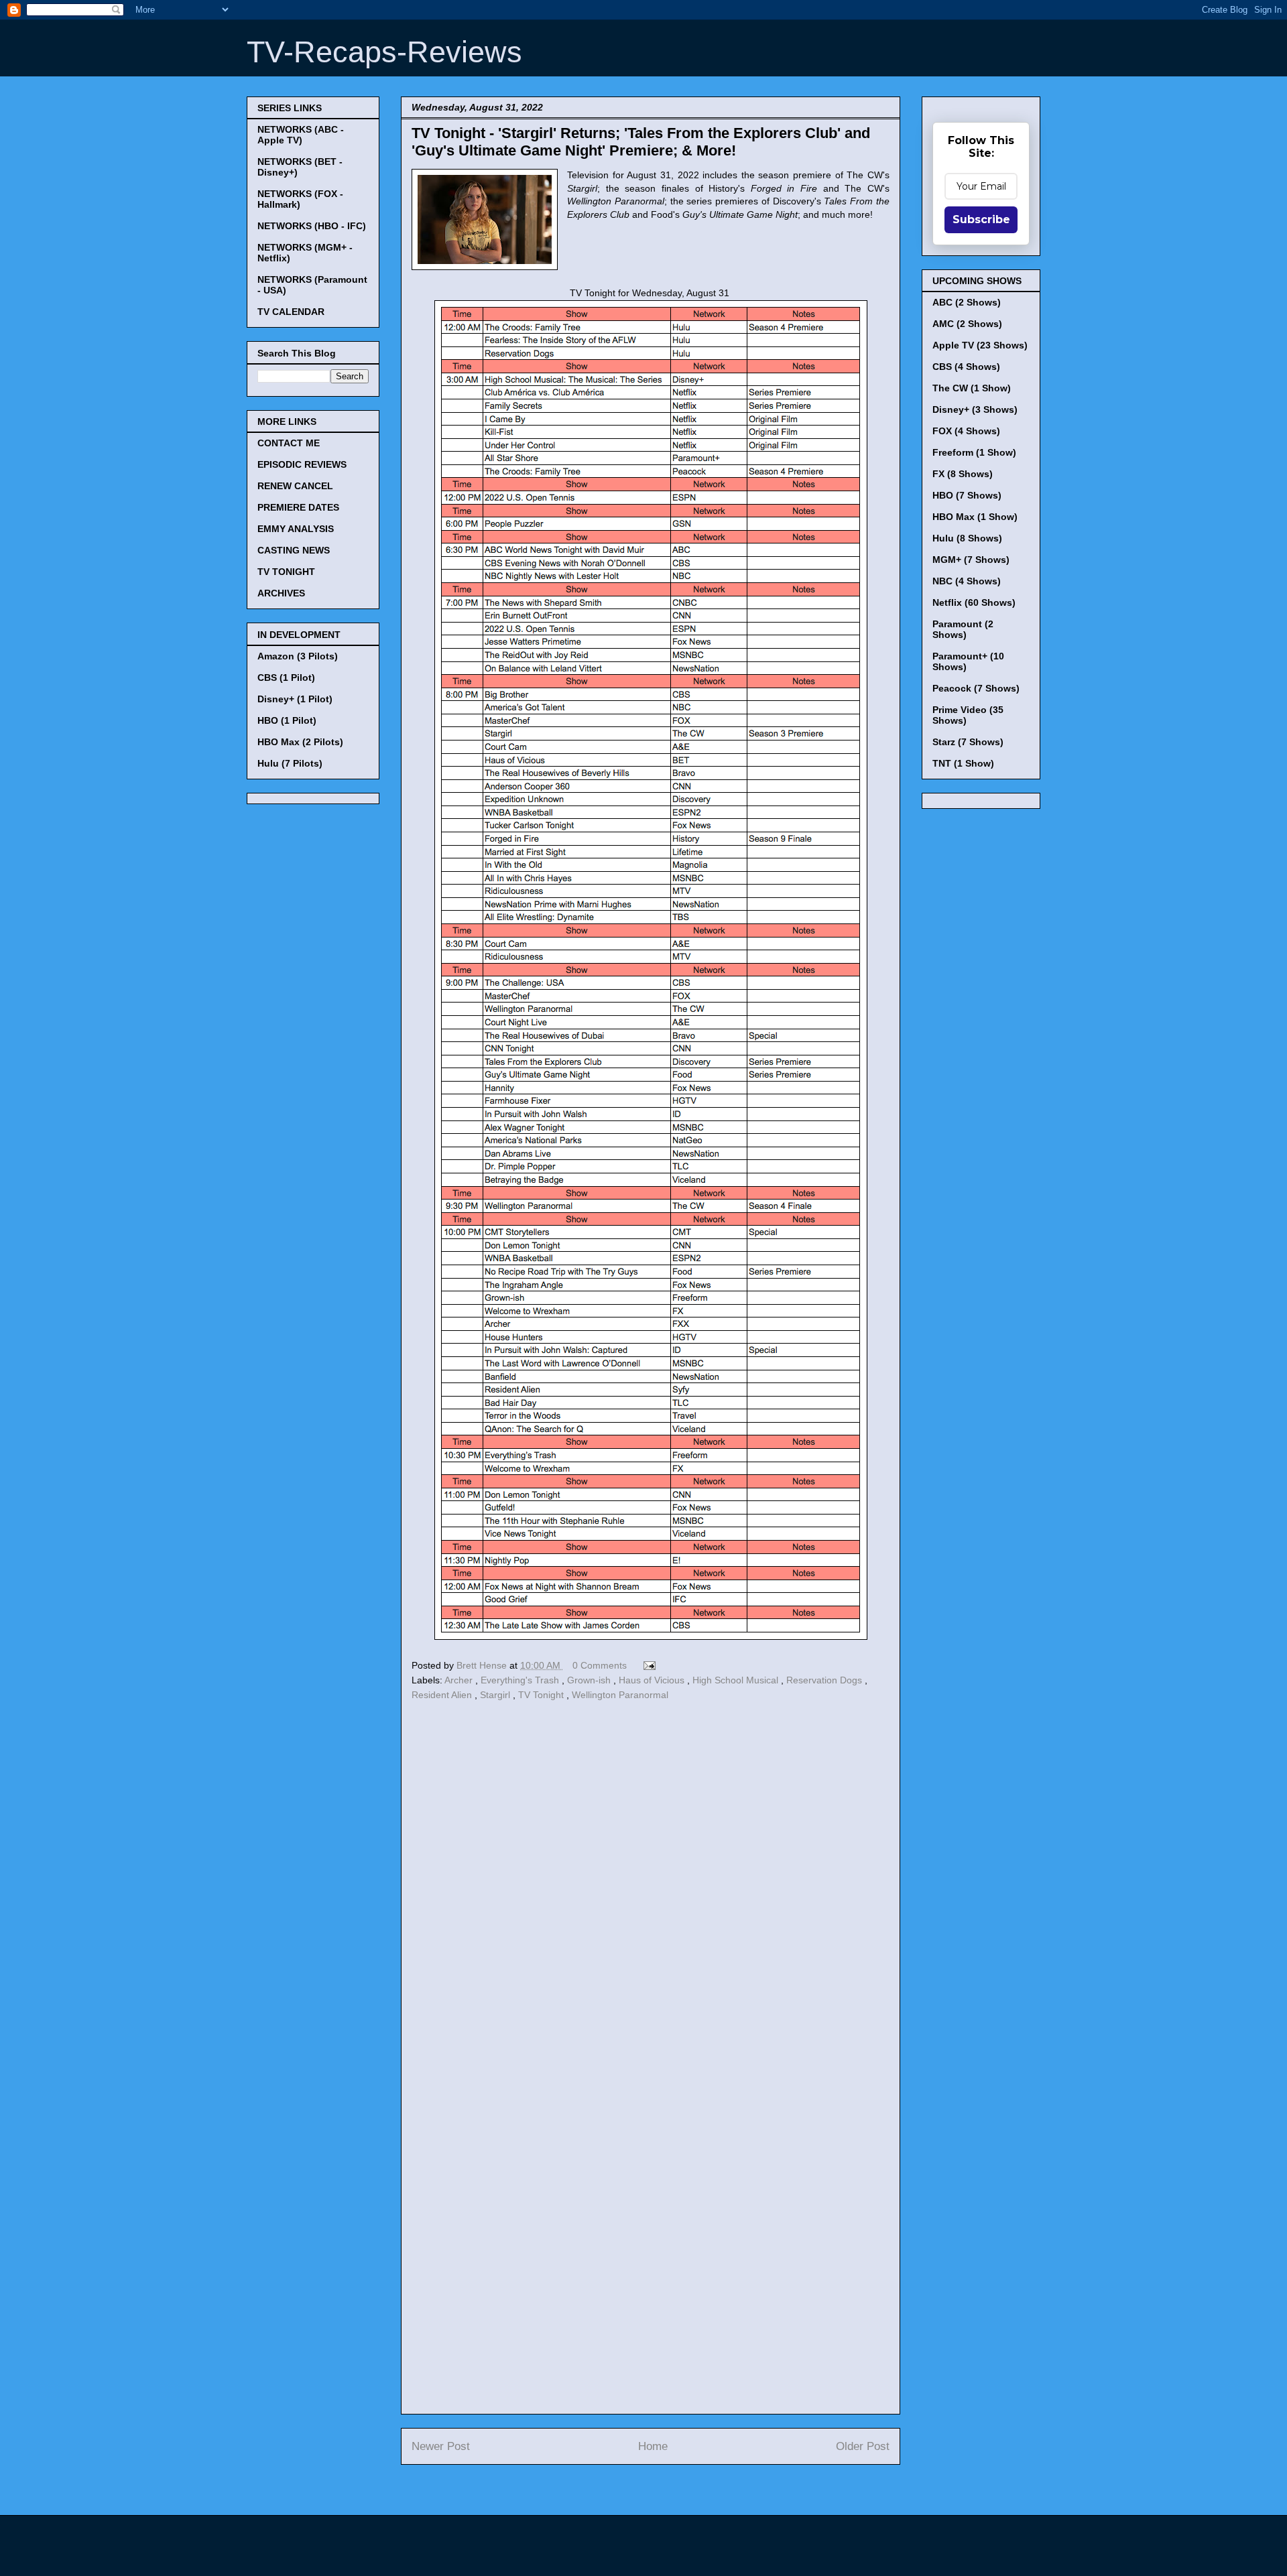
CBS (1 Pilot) (286, 678)
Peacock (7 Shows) (976, 688)
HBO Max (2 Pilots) (300, 742)
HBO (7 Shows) (967, 495)
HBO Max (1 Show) (975, 517)
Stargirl (496, 1695)
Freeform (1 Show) (974, 452)
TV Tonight (542, 1695)
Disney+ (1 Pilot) (295, 699)
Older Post (863, 2446)
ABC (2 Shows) (967, 302)
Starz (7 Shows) (968, 742)
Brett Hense (483, 1665)
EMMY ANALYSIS (296, 529)
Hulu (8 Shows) (967, 538)
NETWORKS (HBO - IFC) (312, 226)
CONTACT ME (289, 443)
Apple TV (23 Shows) (980, 345)
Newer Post (441, 2446)
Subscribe (981, 219)
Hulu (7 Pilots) (290, 763)
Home (653, 2446)
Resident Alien (443, 1695)
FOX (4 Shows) (966, 431)
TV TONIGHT (286, 572)
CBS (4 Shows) (966, 367)
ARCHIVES (281, 593)
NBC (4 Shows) (967, 581)
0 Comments (600, 1665)
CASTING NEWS (294, 550)
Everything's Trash (521, 1680)
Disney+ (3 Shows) (975, 409)
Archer (460, 1680)
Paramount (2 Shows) (963, 629)
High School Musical (737, 1680)
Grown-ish (590, 1680)
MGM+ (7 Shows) (971, 560)
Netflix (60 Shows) (974, 602)
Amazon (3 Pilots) (298, 656)
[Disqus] (651, 1889)
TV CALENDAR (291, 312)
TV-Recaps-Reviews (384, 52)
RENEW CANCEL (295, 486)
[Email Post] (647, 1665)
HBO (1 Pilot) (287, 720)
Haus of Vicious (653, 1680)
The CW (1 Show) (972, 388)
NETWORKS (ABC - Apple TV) (301, 135)
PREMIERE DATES (298, 507)
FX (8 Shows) (963, 474)
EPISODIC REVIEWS (302, 464)
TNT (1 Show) (963, 763)
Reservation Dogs (825, 1680)
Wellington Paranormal (620, 1695)
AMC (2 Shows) (967, 324)
